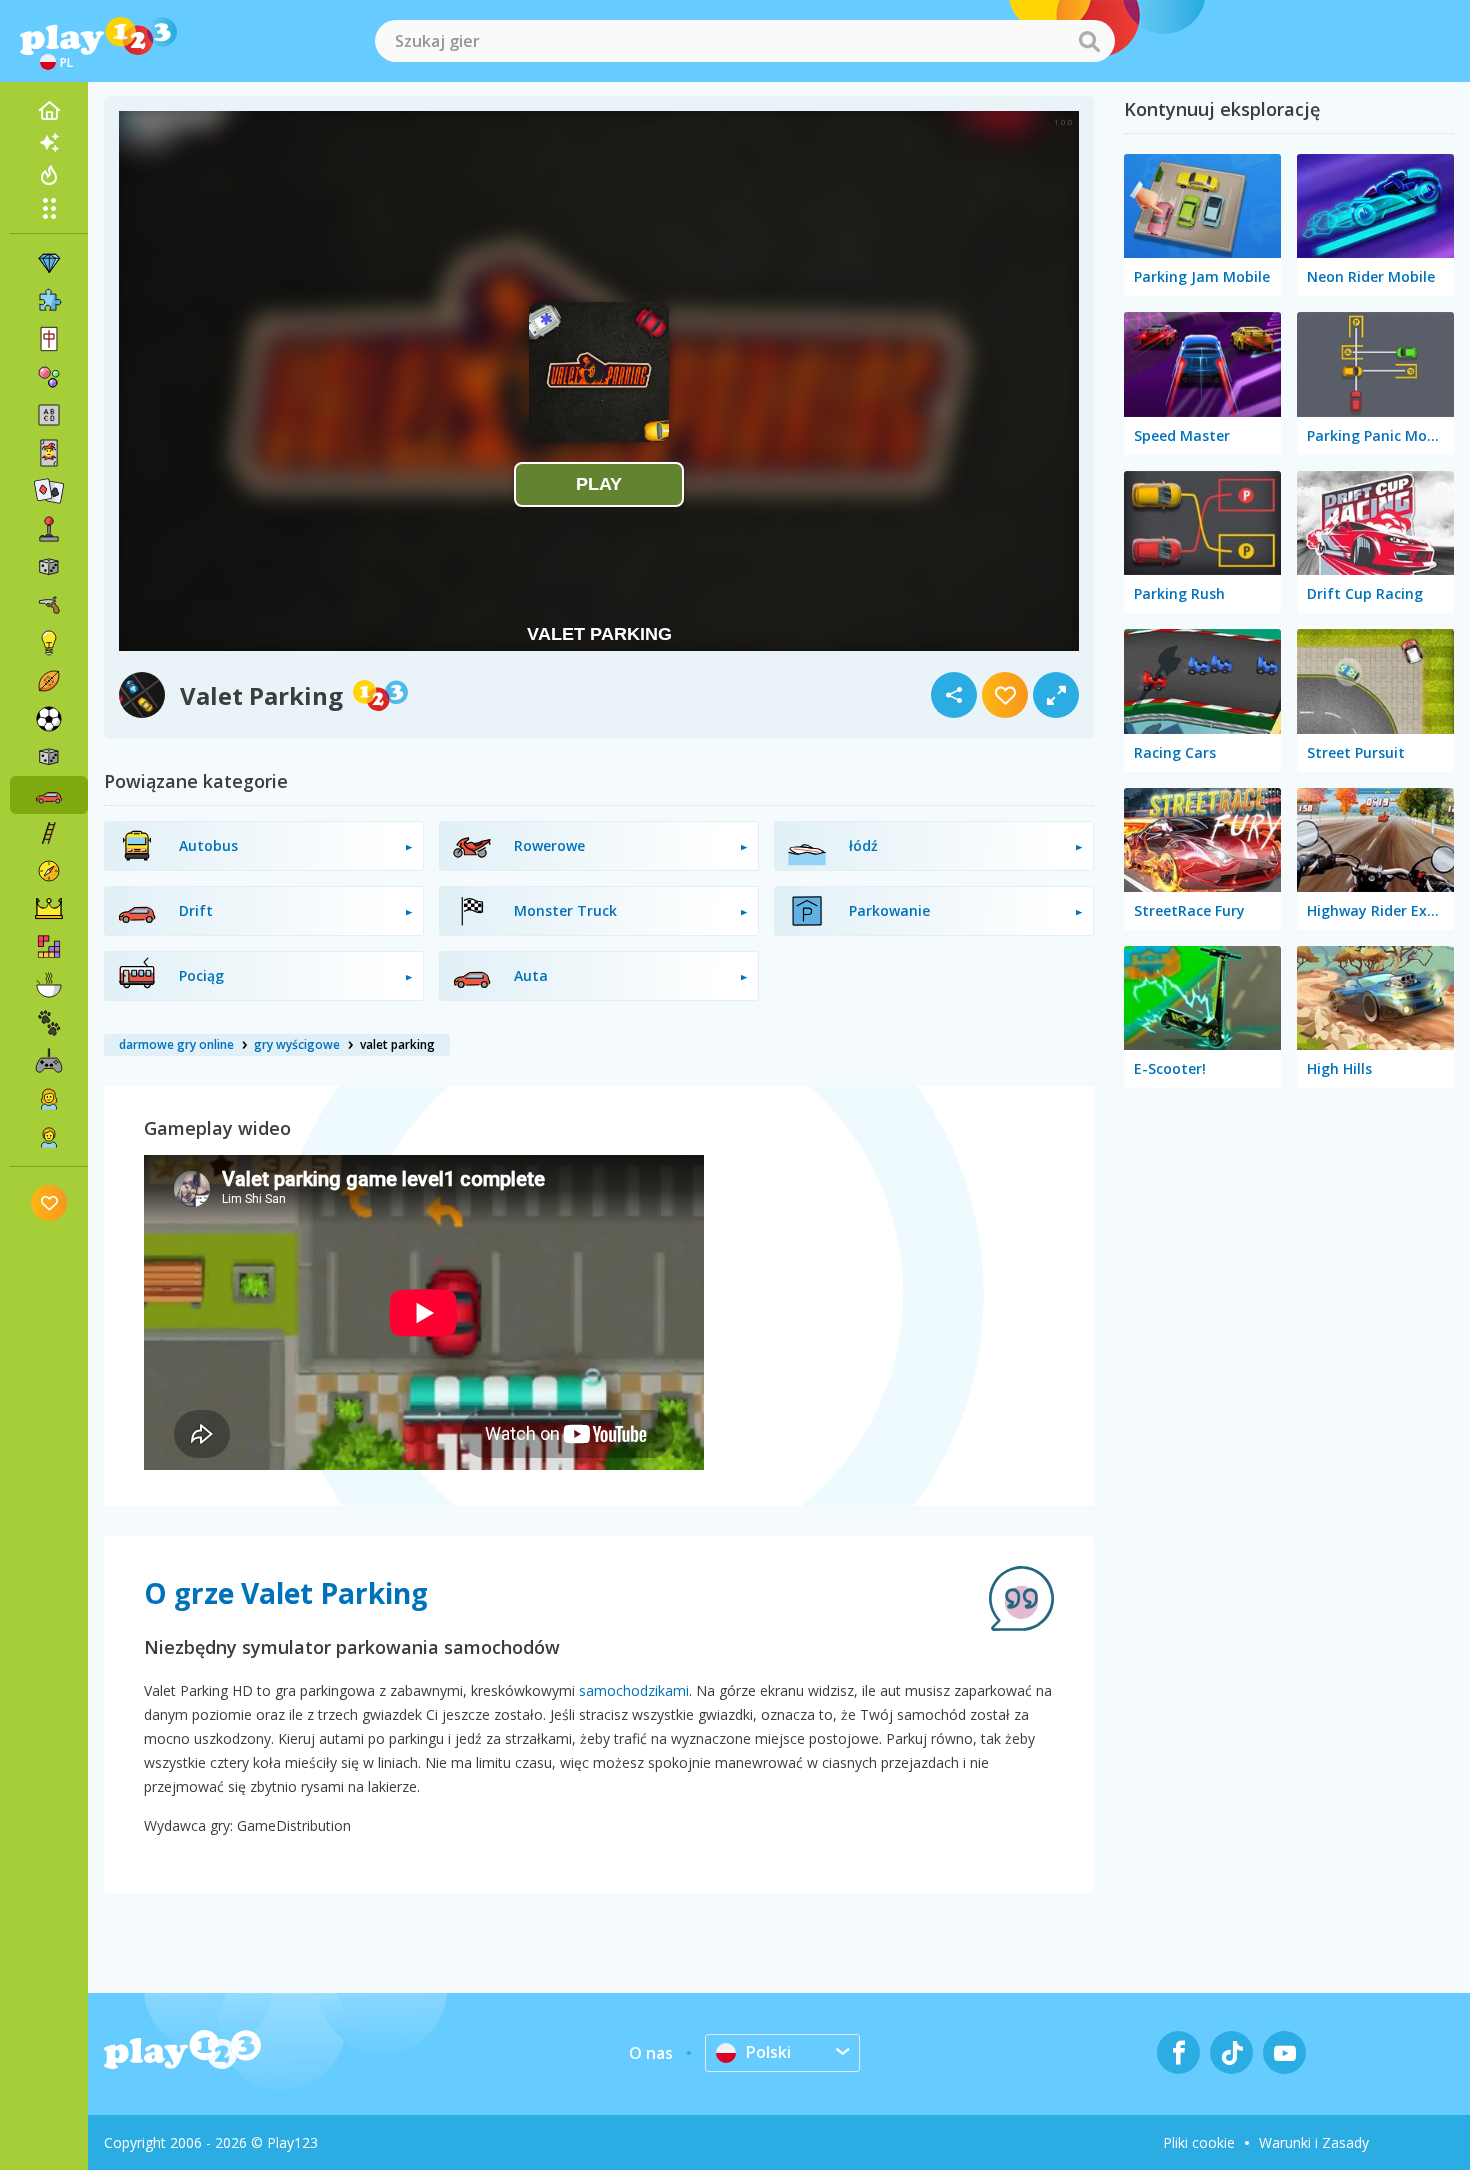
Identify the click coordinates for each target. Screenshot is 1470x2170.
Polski (768, 2052)
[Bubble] (49, 377)
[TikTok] (1231, 2052)
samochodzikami (634, 1690)
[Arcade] (49, 529)
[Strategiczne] (49, 909)
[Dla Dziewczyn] (49, 1099)
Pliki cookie (1199, 2142)
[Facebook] (1178, 2052)
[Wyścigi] (49, 795)
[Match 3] (49, 263)
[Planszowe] (49, 567)
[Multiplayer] (49, 1061)
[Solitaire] (49, 491)
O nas (651, 2053)
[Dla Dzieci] (49, 1137)
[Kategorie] (49, 208)
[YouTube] (1284, 2052)
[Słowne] (49, 415)
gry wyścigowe (297, 1044)
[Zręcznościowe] (49, 833)
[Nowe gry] (49, 143)
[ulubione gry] (49, 1202)
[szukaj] (1089, 41)
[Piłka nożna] (49, 719)
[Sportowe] (49, 681)
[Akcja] (49, 605)
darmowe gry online (176, 1044)
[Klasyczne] (49, 757)
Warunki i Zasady (1314, 2142)
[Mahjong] (49, 339)
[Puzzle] (49, 301)
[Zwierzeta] (49, 1023)
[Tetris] (49, 947)
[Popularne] (49, 175)
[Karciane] (49, 453)
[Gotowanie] (49, 985)
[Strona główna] (49, 111)
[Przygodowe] (49, 871)
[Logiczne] (49, 643)
